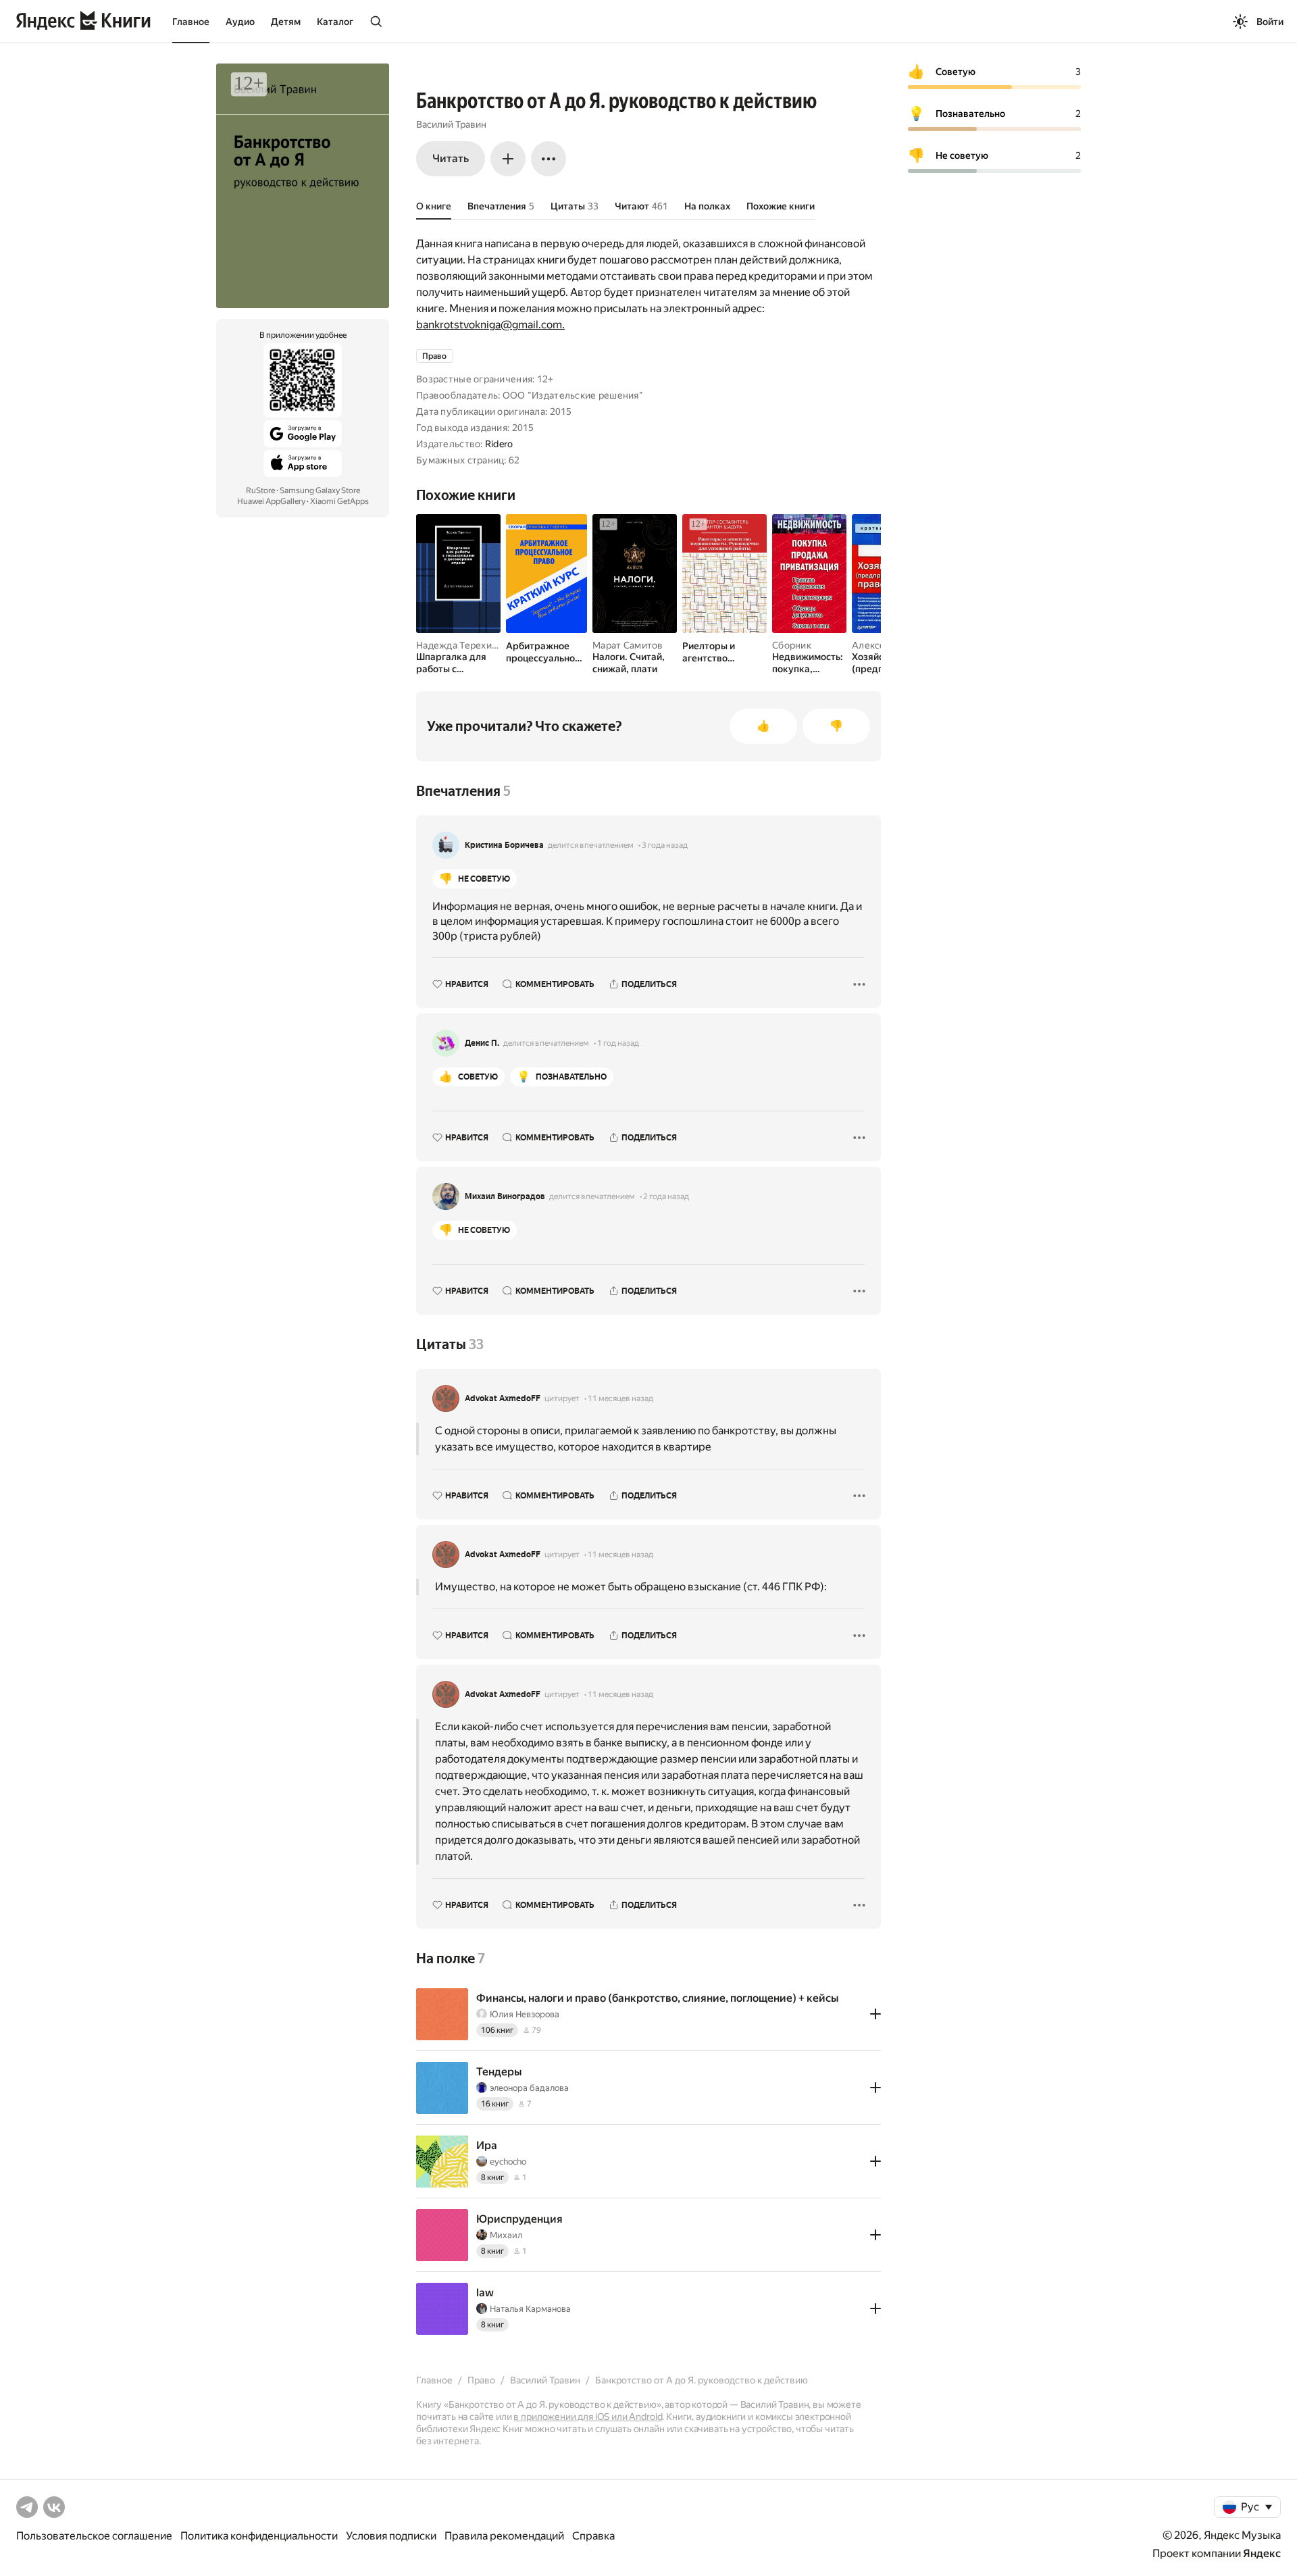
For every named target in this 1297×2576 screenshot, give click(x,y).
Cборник (792, 645)
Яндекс (1262, 2553)
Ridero (499, 444)
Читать (451, 158)
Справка (593, 2536)
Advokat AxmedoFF (503, 1398)
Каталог (335, 22)
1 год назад (618, 1043)
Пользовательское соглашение (94, 2536)
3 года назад (665, 845)
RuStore (260, 490)
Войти (1270, 22)
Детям (286, 22)
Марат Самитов (628, 645)
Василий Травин (451, 124)
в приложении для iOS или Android (588, 2417)
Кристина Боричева (504, 845)
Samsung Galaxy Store (320, 490)
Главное (191, 22)
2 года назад (666, 1196)
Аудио (240, 22)
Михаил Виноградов (505, 1196)
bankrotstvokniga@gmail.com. (490, 325)
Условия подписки (391, 2536)
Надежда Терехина (459, 645)
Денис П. (482, 1043)
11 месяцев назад (620, 1398)
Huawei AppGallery (271, 501)
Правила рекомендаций (504, 2536)
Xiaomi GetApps (339, 501)
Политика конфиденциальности (259, 2536)
